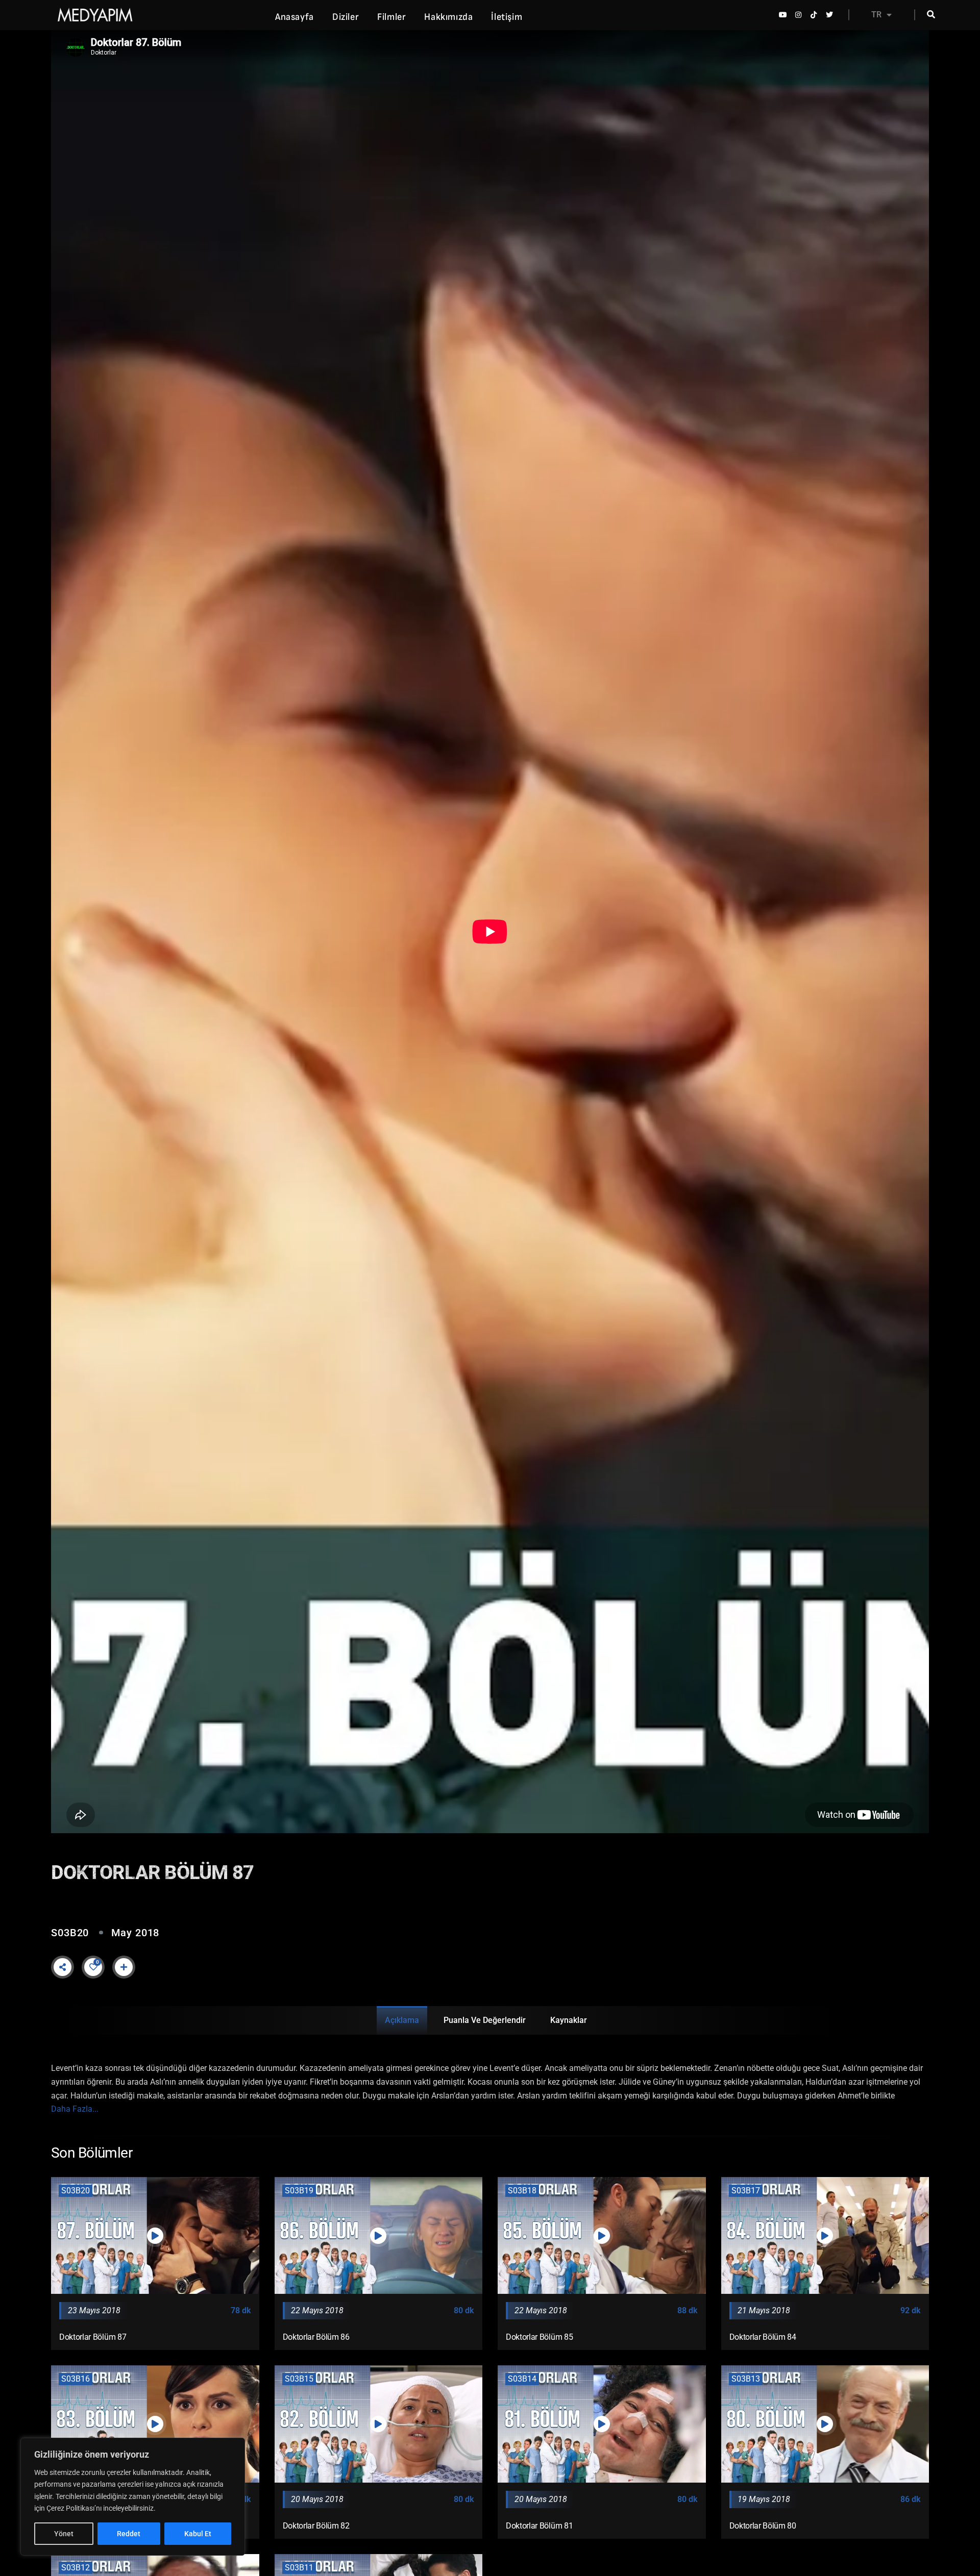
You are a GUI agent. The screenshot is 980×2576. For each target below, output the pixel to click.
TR (876, 15)
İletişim (507, 17)
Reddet (129, 2534)
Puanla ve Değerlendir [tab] (485, 2020)
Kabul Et (198, 2534)
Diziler (346, 17)
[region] (133, 2497)
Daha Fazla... (75, 2109)
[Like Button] (93, 1967)
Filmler (391, 17)
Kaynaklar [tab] (569, 2020)
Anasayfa (295, 17)
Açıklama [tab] (402, 2020)
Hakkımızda (448, 17)
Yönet (64, 2534)
